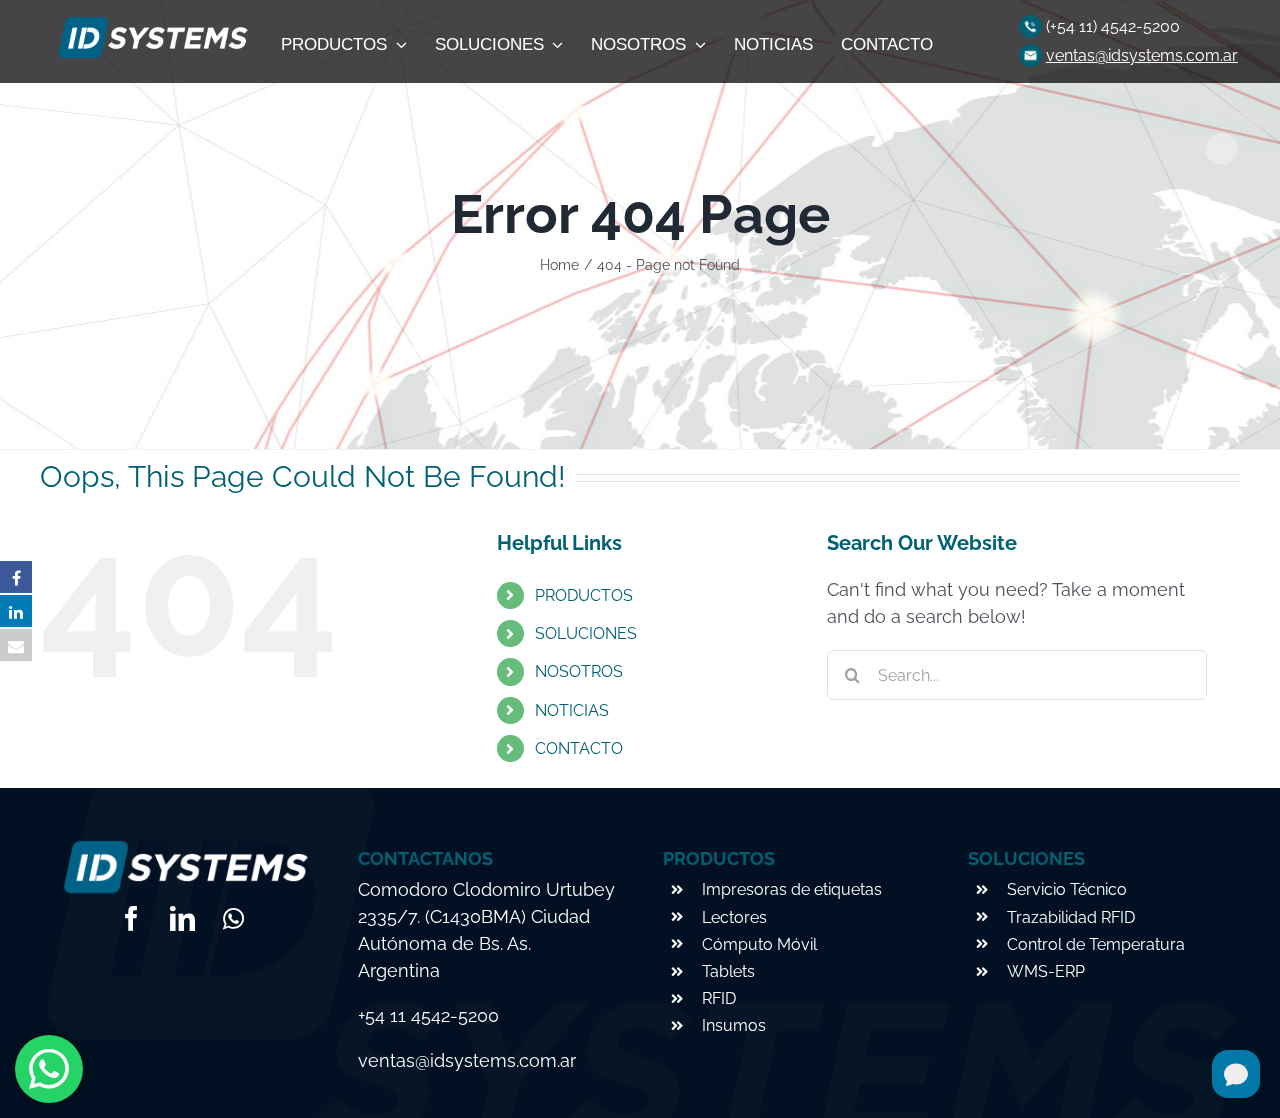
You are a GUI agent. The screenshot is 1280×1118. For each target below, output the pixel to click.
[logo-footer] (150, 22)
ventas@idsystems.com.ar (1142, 55)
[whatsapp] (233, 918)
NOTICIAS (572, 710)
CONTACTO (579, 748)
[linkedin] (182, 918)
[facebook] (131, 918)
